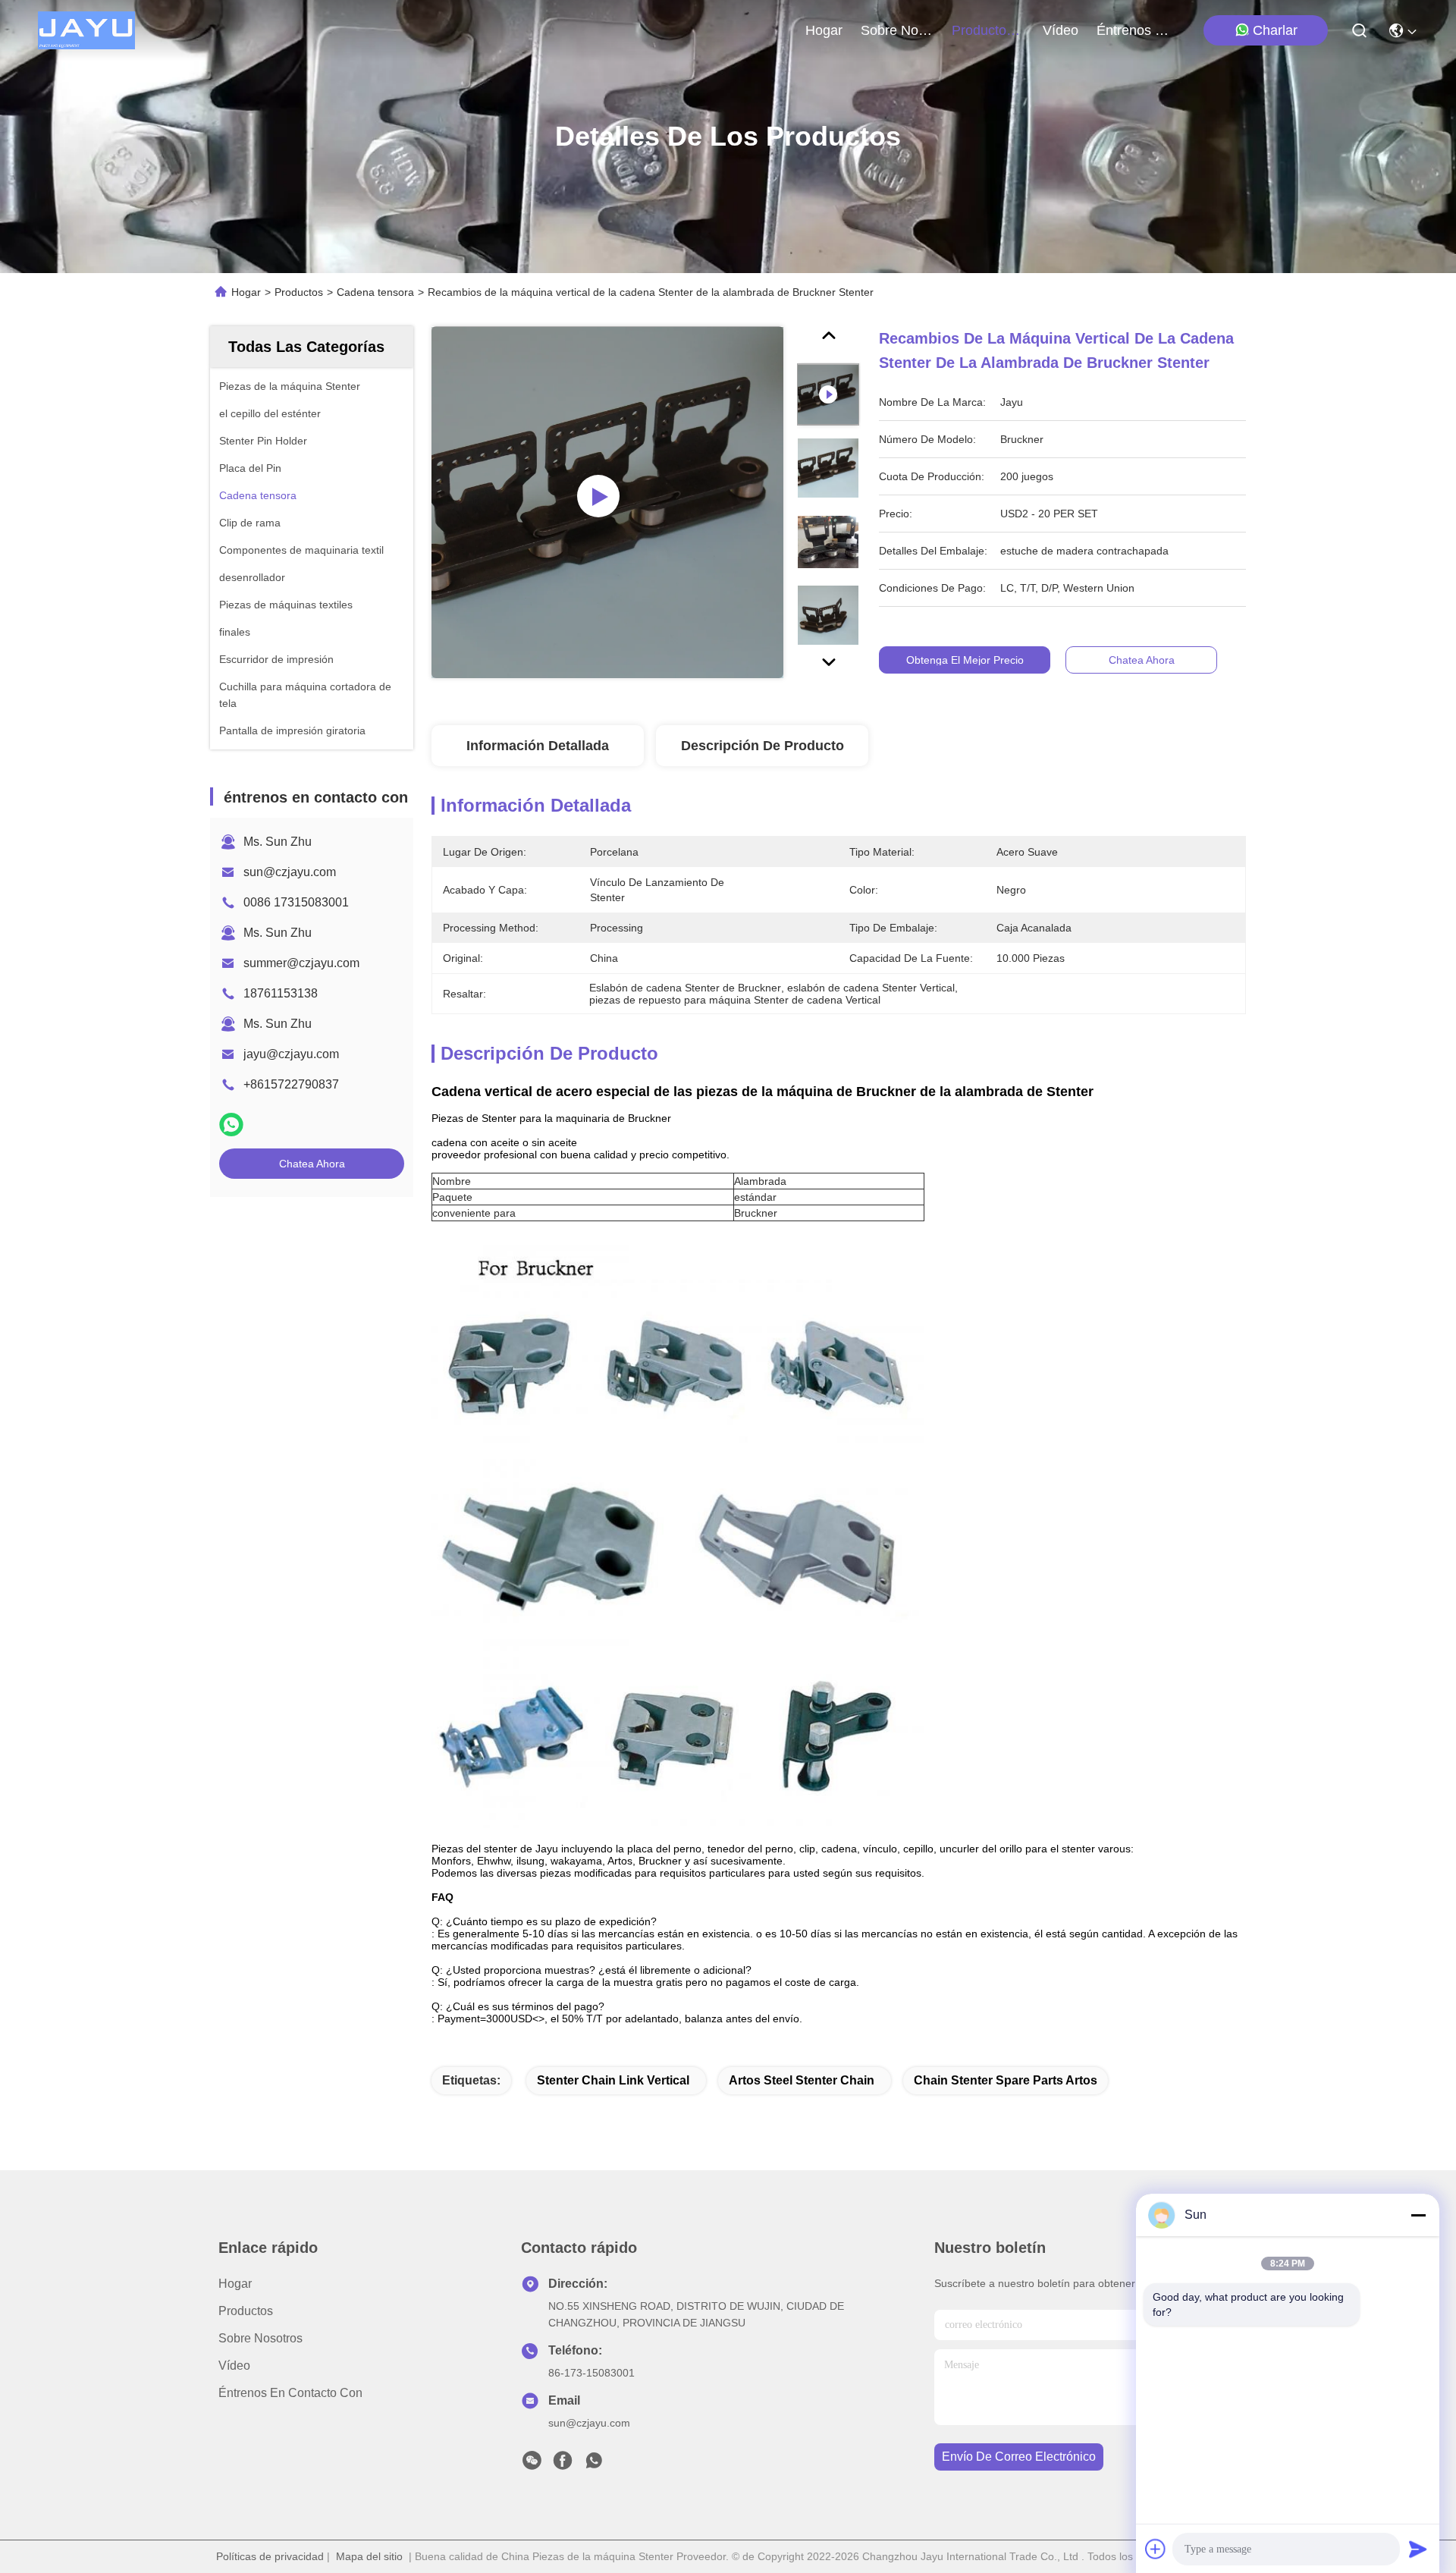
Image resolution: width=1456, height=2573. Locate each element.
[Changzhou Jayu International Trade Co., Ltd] (86, 30)
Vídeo (234, 2366)
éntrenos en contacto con (1133, 30)
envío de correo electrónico (1019, 2457)
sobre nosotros (897, 30)
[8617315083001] (594, 2465)
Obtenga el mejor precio (965, 660)
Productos (299, 292)
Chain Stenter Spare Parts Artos (1006, 2080)
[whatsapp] (231, 1125)
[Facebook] (563, 2465)
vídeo (1061, 30)
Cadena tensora (375, 292)
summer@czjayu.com (301, 963)
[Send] (1418, 2549)
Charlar (1275, 30)
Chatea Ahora (312, 1164)
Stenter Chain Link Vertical (613, 2080)
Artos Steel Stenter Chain (802, 2080)
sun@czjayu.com (290, 872)
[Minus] (1418, 2215)
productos (982, 30)
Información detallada (538, 746)
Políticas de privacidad (270, 2556)
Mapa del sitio (369, 2556)
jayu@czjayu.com (291, 1054)
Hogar (824, 30)
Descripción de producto (763, 746)
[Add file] (1156, 2549)
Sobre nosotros (260, 2338)
